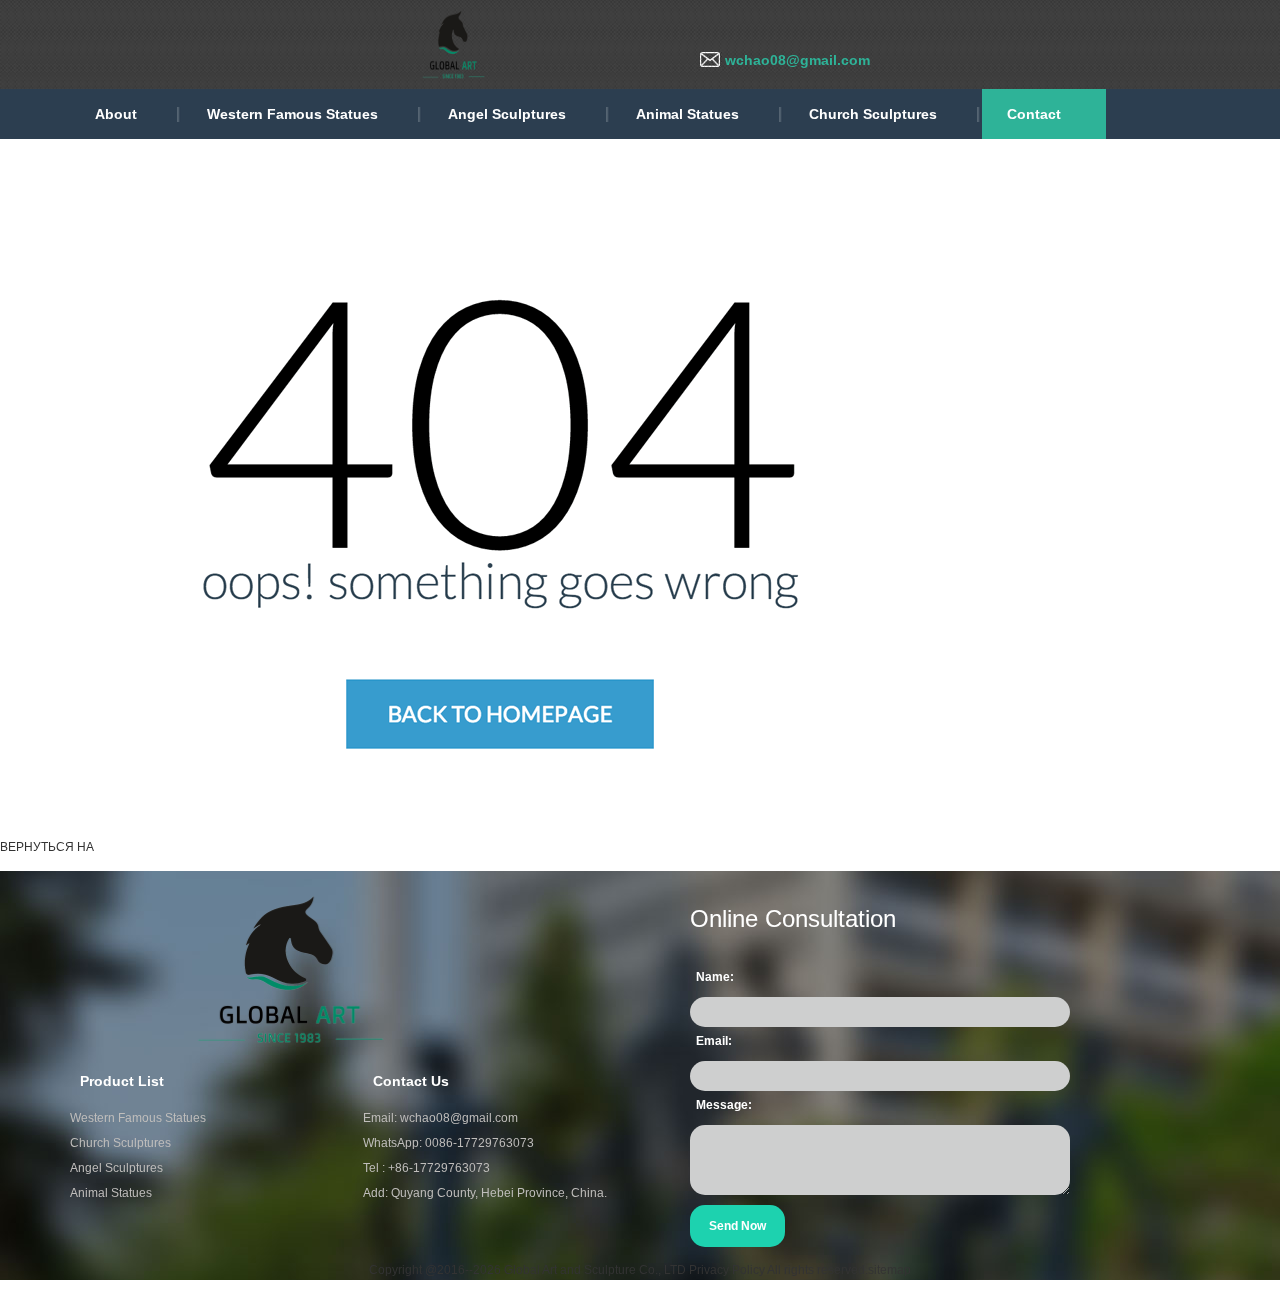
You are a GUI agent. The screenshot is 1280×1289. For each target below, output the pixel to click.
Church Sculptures (873, 114)
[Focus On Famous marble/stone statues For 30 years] (300, 44)
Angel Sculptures (507, 114)
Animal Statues (687, 114)
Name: (715, 977)
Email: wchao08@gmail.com (440, 1118)
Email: (714, 1041)
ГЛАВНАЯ (137, 847)
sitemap (889, 1270)
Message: (724, 1105)
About (116, 114)
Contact (1034, 114)
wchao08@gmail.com (797, 60)
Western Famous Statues (292, 114)
